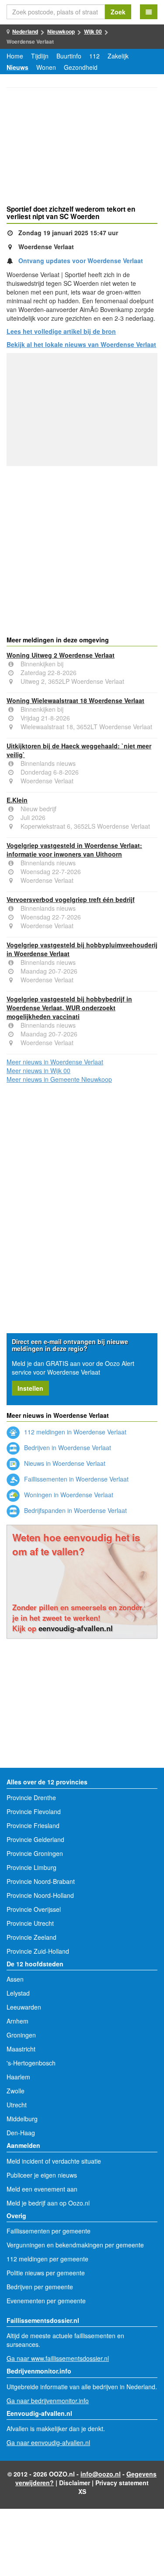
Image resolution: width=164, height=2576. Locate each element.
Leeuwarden (24, 2007)
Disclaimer (75, 2483)
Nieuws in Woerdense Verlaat (64, 1463)
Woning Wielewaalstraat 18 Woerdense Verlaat (75, 700)
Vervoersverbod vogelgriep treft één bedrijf (71, 899)
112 (94, 56)
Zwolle (16, 2091)
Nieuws (17, 67)
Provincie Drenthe (31, 1797)
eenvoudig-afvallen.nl (76, 1628)
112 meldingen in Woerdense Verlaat (74, 1432)
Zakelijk (118, 56)
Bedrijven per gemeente (40, 2287)
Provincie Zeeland (31, 1937)
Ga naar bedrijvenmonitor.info (48, 2401)
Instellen (30, 1388)
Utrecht (17, 2105)
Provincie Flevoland (34, 1811)
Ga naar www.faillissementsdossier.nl (58, 2358)
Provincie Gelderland (35, 1839)
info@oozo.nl (101, 2474)
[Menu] (149, 12)
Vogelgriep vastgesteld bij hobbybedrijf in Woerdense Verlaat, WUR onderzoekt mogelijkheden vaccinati (69, 1008)
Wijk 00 (93, 31)
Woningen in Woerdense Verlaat (68, 1495)
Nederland (25, 31)
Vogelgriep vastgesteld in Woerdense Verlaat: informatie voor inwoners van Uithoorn (74, 850)
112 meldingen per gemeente (47, 2259)
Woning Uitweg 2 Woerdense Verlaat (61, 655)
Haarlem (18, 2077)
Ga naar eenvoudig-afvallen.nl (48, 2442)
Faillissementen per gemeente (49, 2231)
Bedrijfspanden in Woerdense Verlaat (75, 1510)
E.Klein (17, 800)
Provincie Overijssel (34, 1909)
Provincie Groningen (35, 1853)
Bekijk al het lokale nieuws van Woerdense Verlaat (81, 344)
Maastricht (21, 2049)
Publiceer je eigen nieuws (42, 2175)
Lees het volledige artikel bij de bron (61, 331)
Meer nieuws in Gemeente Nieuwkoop (59, 1079)
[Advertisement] (82, 147)
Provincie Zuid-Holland (38, 1951)
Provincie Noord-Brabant (41, 1881)
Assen (15, 1979)
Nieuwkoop (61, 31)
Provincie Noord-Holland (40, 1895)
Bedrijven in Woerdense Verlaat (67, 1447)
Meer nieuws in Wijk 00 (38, 1070)
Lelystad (18, 1993)
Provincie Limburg (31, 1867)
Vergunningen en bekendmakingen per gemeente (75, 2245)
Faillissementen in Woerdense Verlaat (75, 1479)
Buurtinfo (69, 56)
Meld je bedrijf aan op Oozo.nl (48, 2203)
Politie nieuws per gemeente (46, 2273)
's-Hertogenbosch (31, 2063)
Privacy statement (122, 2483)
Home (15, 56)
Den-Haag (21, 2133)
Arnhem (17, 2021)
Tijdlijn (40, 56)
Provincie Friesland (33, 1825)
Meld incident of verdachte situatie (54, 2161)
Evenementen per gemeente (46, 2301)
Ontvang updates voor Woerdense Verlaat (81, 261)
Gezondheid (81, 67)
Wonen (46, 67)
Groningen (21, 2035)
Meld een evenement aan (42, 2189)
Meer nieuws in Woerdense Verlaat (55, 1062)
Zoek (118, 12)
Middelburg (22, 2119)
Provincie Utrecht (30, 1923)
